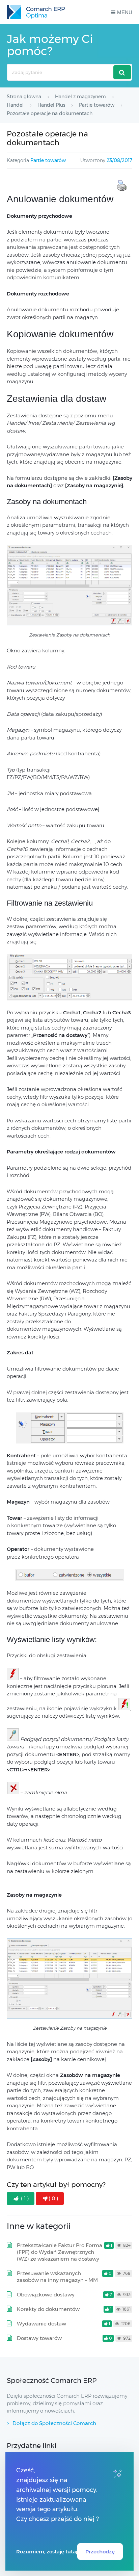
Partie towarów (48, 160)
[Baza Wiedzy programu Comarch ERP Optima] (36, 12)
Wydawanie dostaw (41, 2324)
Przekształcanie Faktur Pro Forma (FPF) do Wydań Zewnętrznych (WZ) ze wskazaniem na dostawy (60, 2252)
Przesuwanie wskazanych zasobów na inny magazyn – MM (57, 2277)
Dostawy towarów (39, 2338)
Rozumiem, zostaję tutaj (47, 2552)
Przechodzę (100, 2552)
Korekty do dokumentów (48, 2309)
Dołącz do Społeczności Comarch (54, 2423)
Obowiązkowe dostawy (46, 2295)
